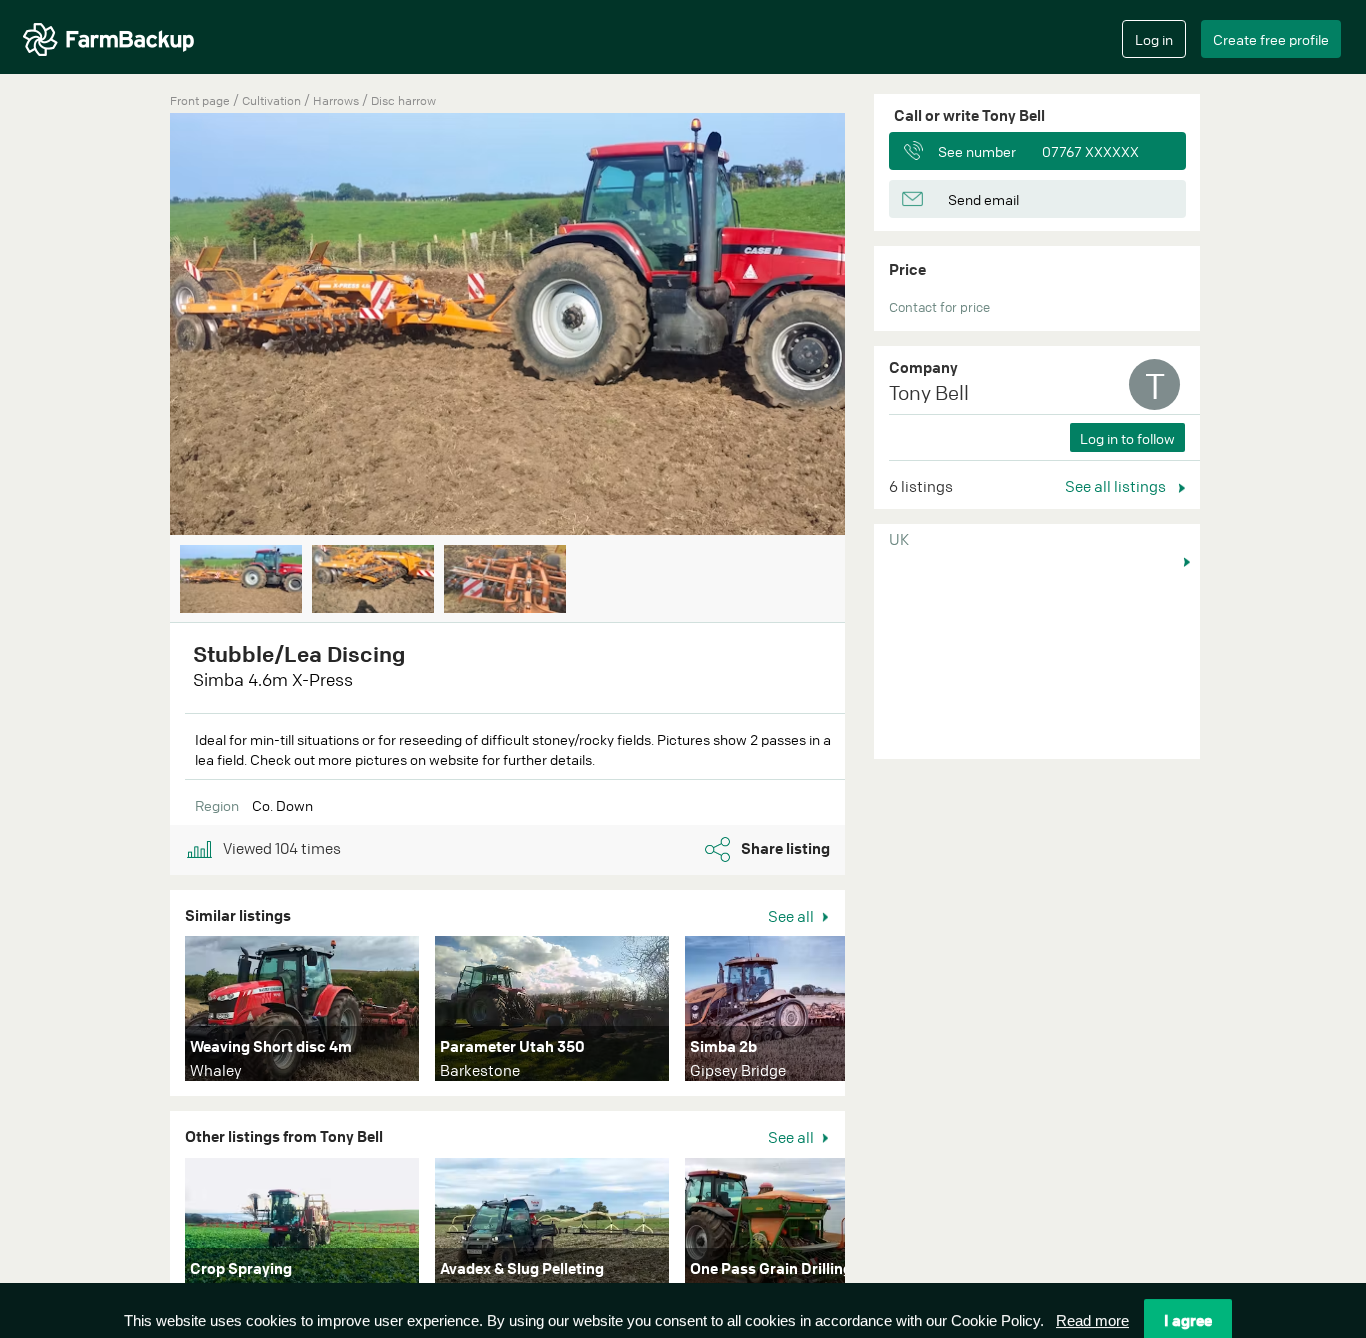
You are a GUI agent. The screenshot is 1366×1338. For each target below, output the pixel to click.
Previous (140, 326)
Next (875, 326)
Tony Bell (929, 392)
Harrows (337, 100)
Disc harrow (403, 100)
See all (792, 916)
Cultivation (273, 100)
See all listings (1117, 486)
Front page (200, 100)
